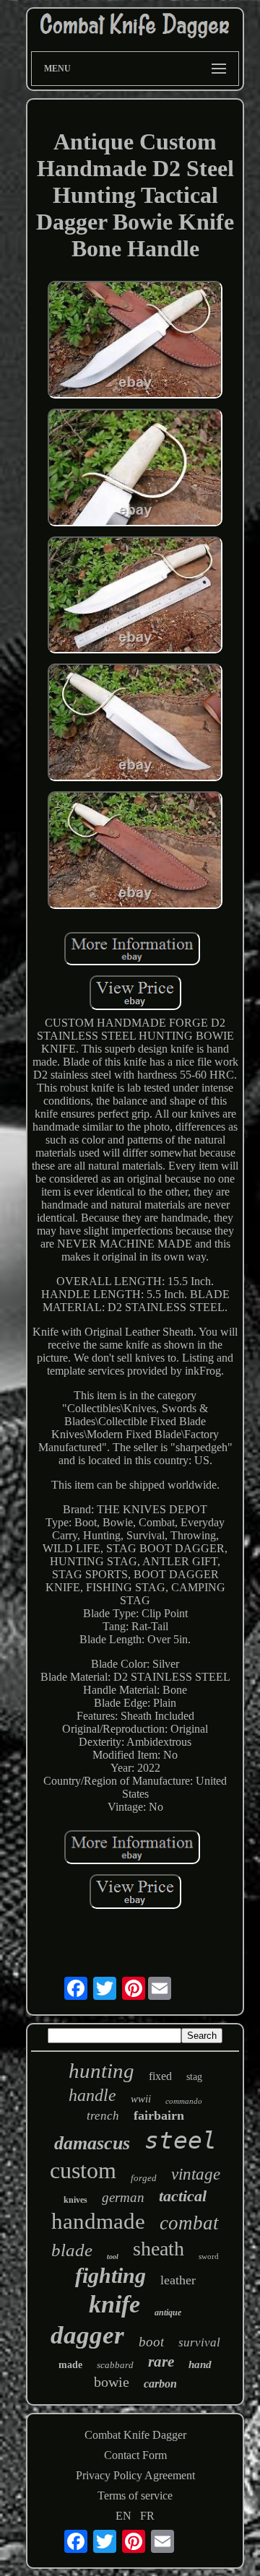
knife (114, 2304)
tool (113, 2257)
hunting (101, 2071)
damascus (92, 2143)
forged (144, 2178)
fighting (110, 2275)
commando (184, 2101)
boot (151, 2342)
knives (75, 2200)
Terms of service (135, 2495)
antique (168, 2312)
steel (181, 2140)
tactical (183, 2196)
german (123, 2197)
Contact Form (135, 2455)
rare (161, 2362)
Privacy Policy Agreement (135, 2475)
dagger (87, 2335)
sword (209, 2256)
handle (92, 2095)
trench (103, 2116)
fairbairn (159, 2115)
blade (72, 2250)
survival (199, 2342)
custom (83, 2170)
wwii (141, 2099)
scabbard (115, 2365)
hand (200, 2364)
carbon (160, 2384)
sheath (159, 2249)
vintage (196, 2174)
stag (194, 2077)
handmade (98, 2221)
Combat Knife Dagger (135, 2435)
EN (123, 2516)
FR (147, 2516)
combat (189, 2223)
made (70, 2365)
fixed (160, 2076)
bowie (112, 2382)
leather (178, 2280)
